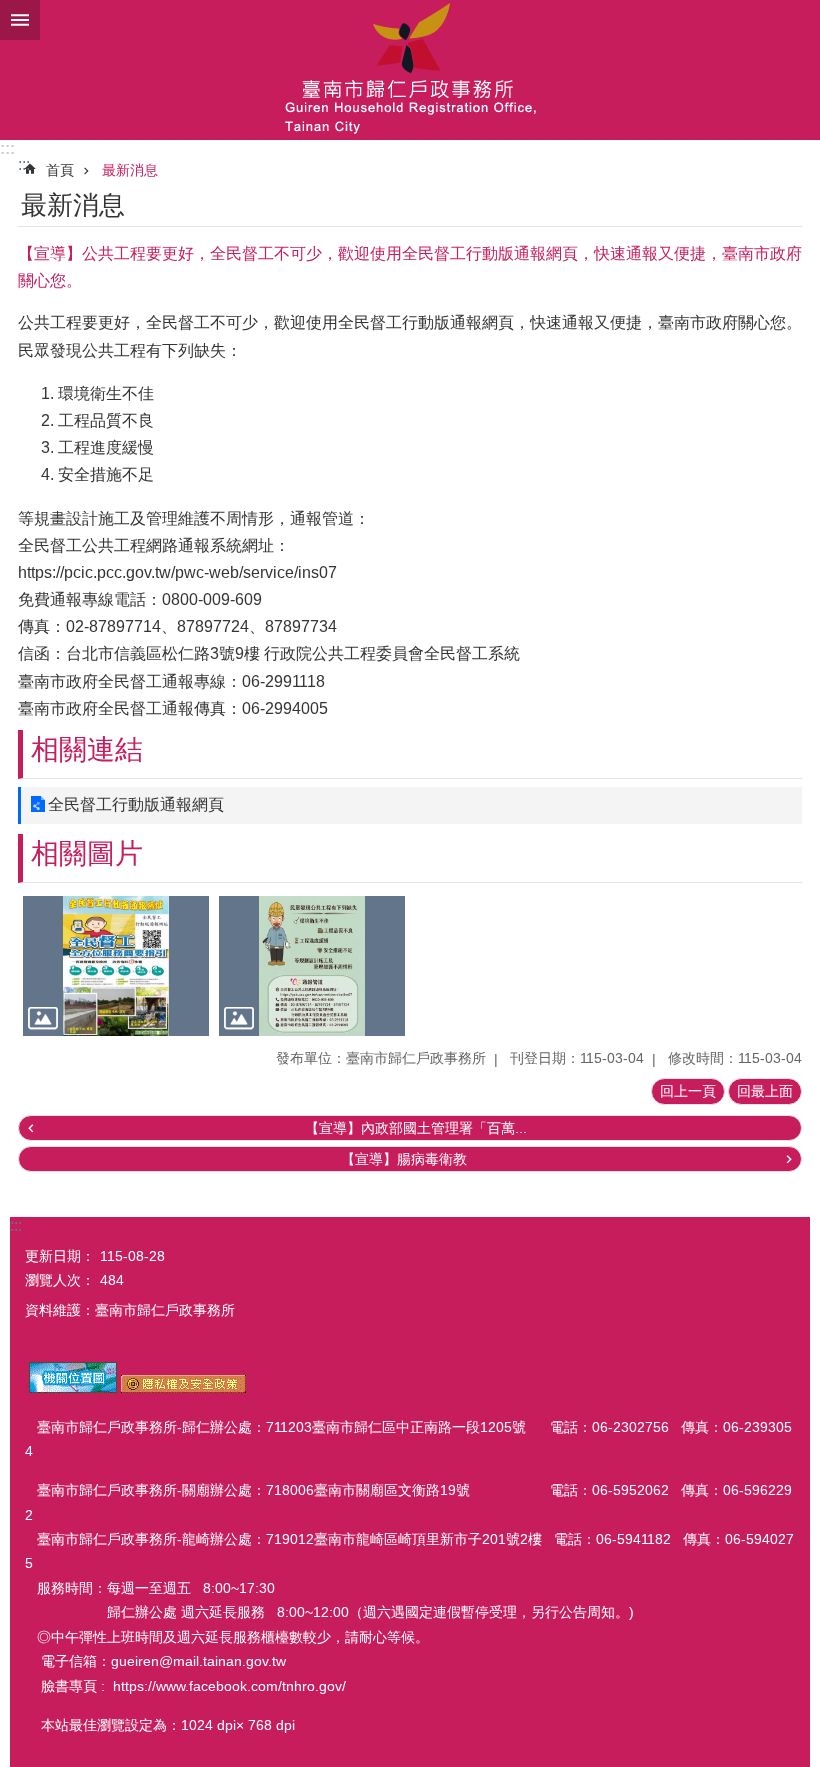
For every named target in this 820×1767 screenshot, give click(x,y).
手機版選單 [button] (20, 20)
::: (7, 148)
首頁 (60, 170)
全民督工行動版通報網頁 (136, 804)
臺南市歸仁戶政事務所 (410, 70)
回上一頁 (688, 1091)
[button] (116, 966)
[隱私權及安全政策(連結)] (183, 1388)
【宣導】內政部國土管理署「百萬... (416, 1128)
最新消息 (130, 170)
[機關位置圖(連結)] (73, 1388)
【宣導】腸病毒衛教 (404, 1159)
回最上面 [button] (765, 1091)
